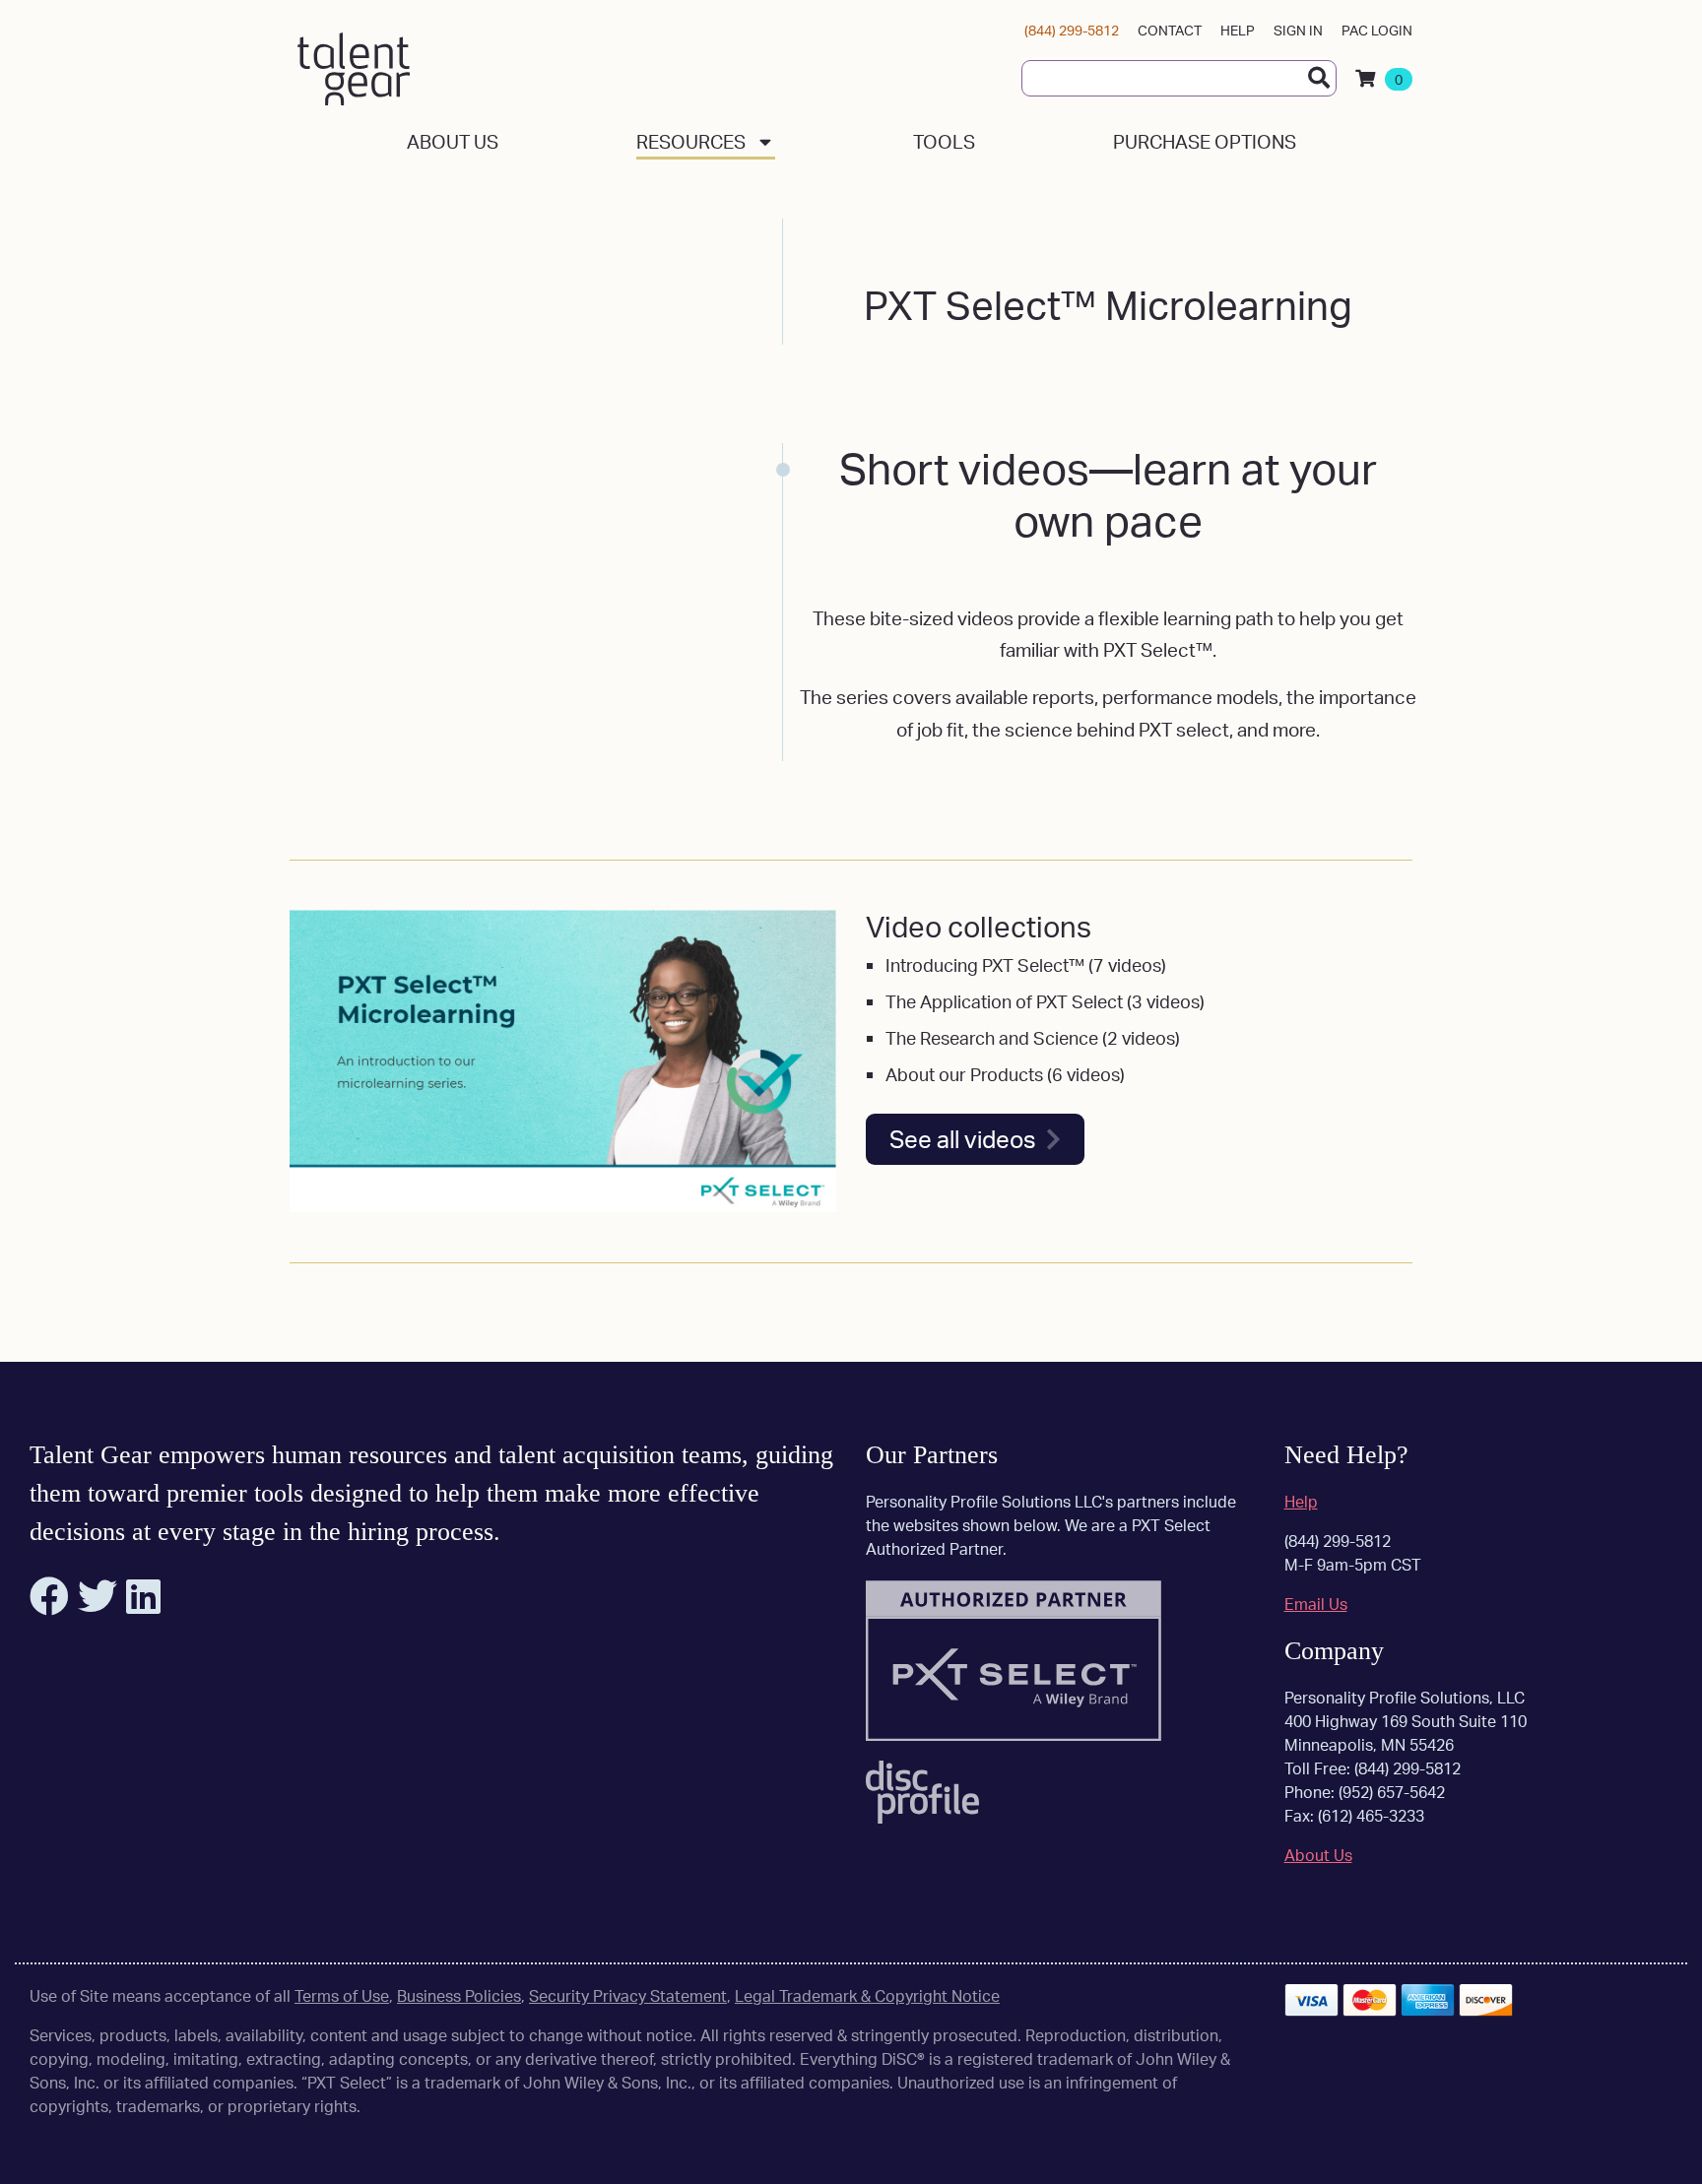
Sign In (1298, 30)
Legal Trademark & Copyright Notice (867, 1996)
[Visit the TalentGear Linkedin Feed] (146, 1605)
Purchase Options (1205, 142)
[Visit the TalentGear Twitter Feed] (100, 1605)
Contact (1170, 30)
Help (1238, 30)
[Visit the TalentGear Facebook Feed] (52, 1605)
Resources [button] (691, 142)
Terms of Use (342, 1996)
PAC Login (1377, 30)
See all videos (963, 1139)
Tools (944, 142)
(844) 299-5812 (1072, 30)
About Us (453, 142)
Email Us (1316, 1604)
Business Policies (459, 1996)
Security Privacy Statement (628, 1996)
